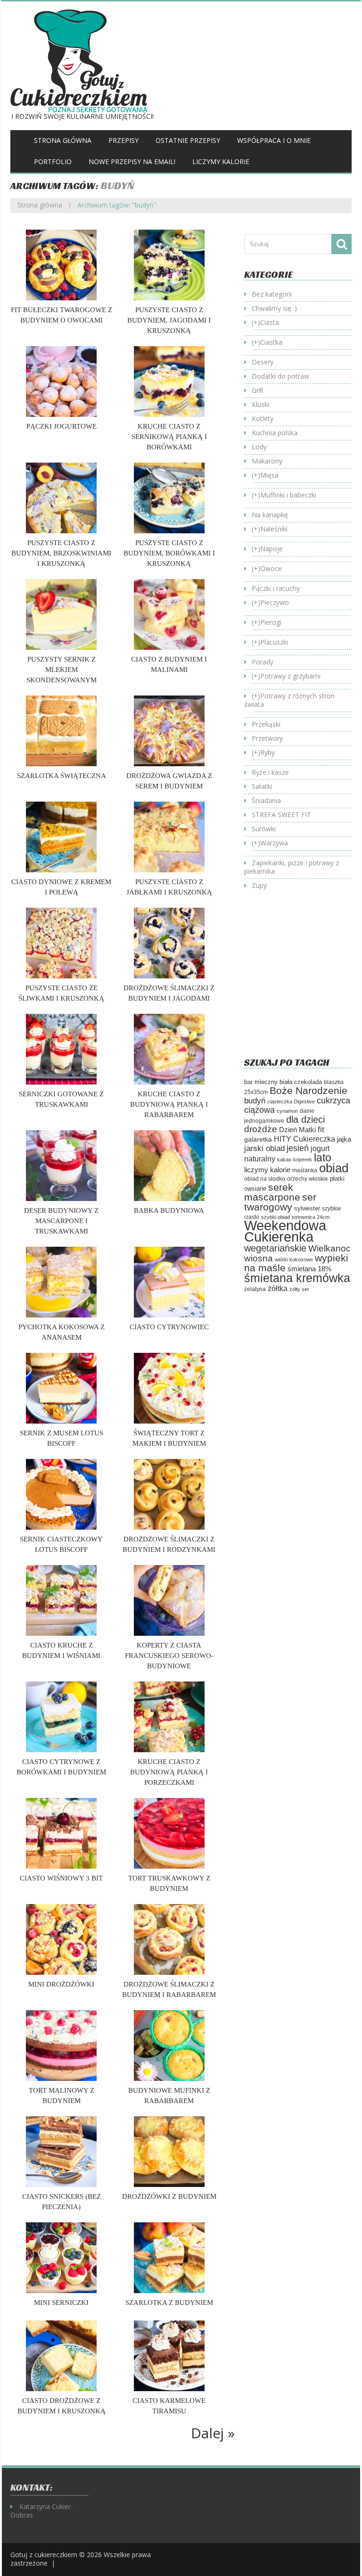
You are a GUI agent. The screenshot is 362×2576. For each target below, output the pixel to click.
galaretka (258, 1139)
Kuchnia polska (275, 433)
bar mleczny (261, 1082)
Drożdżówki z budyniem (169, 2196)
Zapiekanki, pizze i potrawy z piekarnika (292, 867)
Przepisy (123, 140)
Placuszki (274, 642)
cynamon (287, 1111)
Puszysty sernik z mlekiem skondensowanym (62, 670)
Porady (263, 662)
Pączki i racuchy (276, 588)
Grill (257, 390)
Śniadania (266, 800)
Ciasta (270, 322)
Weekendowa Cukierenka (285, 1231)
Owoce (271, 568)
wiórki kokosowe (294, 1259)
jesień (298, 1148)
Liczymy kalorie (221, 162)
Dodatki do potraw (280, 376)
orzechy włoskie (308, 1179)
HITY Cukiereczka (304, 1139)
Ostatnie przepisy (188, 140)
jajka (344, 1139)
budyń (255, 1101)
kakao (284, 1160)
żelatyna (255, 1289)
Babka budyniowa (169, 1210)
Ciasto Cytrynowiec (169, 1327)
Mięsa (269, 475)
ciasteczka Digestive (291, 1102)
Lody (259, 447)
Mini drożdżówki (61, 1984)
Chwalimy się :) (274, 308)
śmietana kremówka (297, 1278)
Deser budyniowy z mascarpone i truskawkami (61, 1221)
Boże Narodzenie (309, 1090)
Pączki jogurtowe (62, 426)
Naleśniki (274, 529)
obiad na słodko (265, 1179)
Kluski (260, 404)
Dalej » (213, 2433)
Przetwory (267, 738)
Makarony (267, 461)
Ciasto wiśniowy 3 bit (61, 1878)
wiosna (259, 1258)
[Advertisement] (303, 981)
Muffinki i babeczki (288, 495)
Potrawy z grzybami (290, 676)
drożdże (261, 1129)
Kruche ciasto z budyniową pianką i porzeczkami (169, 1772)
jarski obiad (264, 1148)
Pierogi (271, 622)
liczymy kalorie (267, 1170)
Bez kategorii (272, 294)
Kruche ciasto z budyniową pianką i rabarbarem (169, 1104)
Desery (263, 362)
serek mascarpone (272, 1192)
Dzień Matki (297, 1130)
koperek (303, 1160)
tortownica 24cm (311, 1217)
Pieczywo (275, 602)
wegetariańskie (275, 1248)
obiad (334, 1168)
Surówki (264, 829)
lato (323, 1158)
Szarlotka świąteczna (62, 776)
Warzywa (274, 843)
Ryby (267, 752)
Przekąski (266, 724)
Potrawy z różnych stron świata (289, 700)
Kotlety (263, 418)
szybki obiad (276, 1217)
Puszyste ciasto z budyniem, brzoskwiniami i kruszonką (61, 553)
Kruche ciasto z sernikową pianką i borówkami (169, 437)
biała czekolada (301, 1082)
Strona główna (63, 140)
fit (321, 1129)
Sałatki (262, 786)
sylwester (307, 1209)
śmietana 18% (309, 1269)
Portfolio (53, 162)
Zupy (259, 885)
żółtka (278, 1288)
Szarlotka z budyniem (169, 2303)
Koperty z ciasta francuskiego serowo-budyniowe (169, 1656)
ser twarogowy (280, 1202)
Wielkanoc (329, 1248)
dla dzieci (305, 1119)
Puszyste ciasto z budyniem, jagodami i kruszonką (169, 320)
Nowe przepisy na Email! (132, 162)
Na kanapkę (270, 515)
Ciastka (271, 342)
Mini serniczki (61, 2303)
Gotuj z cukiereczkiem (44, 2555)
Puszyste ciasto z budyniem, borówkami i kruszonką (169, 553)
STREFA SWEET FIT (281, 815)
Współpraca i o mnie (274, 140)
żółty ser (299, 1289)
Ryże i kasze (270, 772)
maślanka (305, 1170)
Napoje (271, 549)
